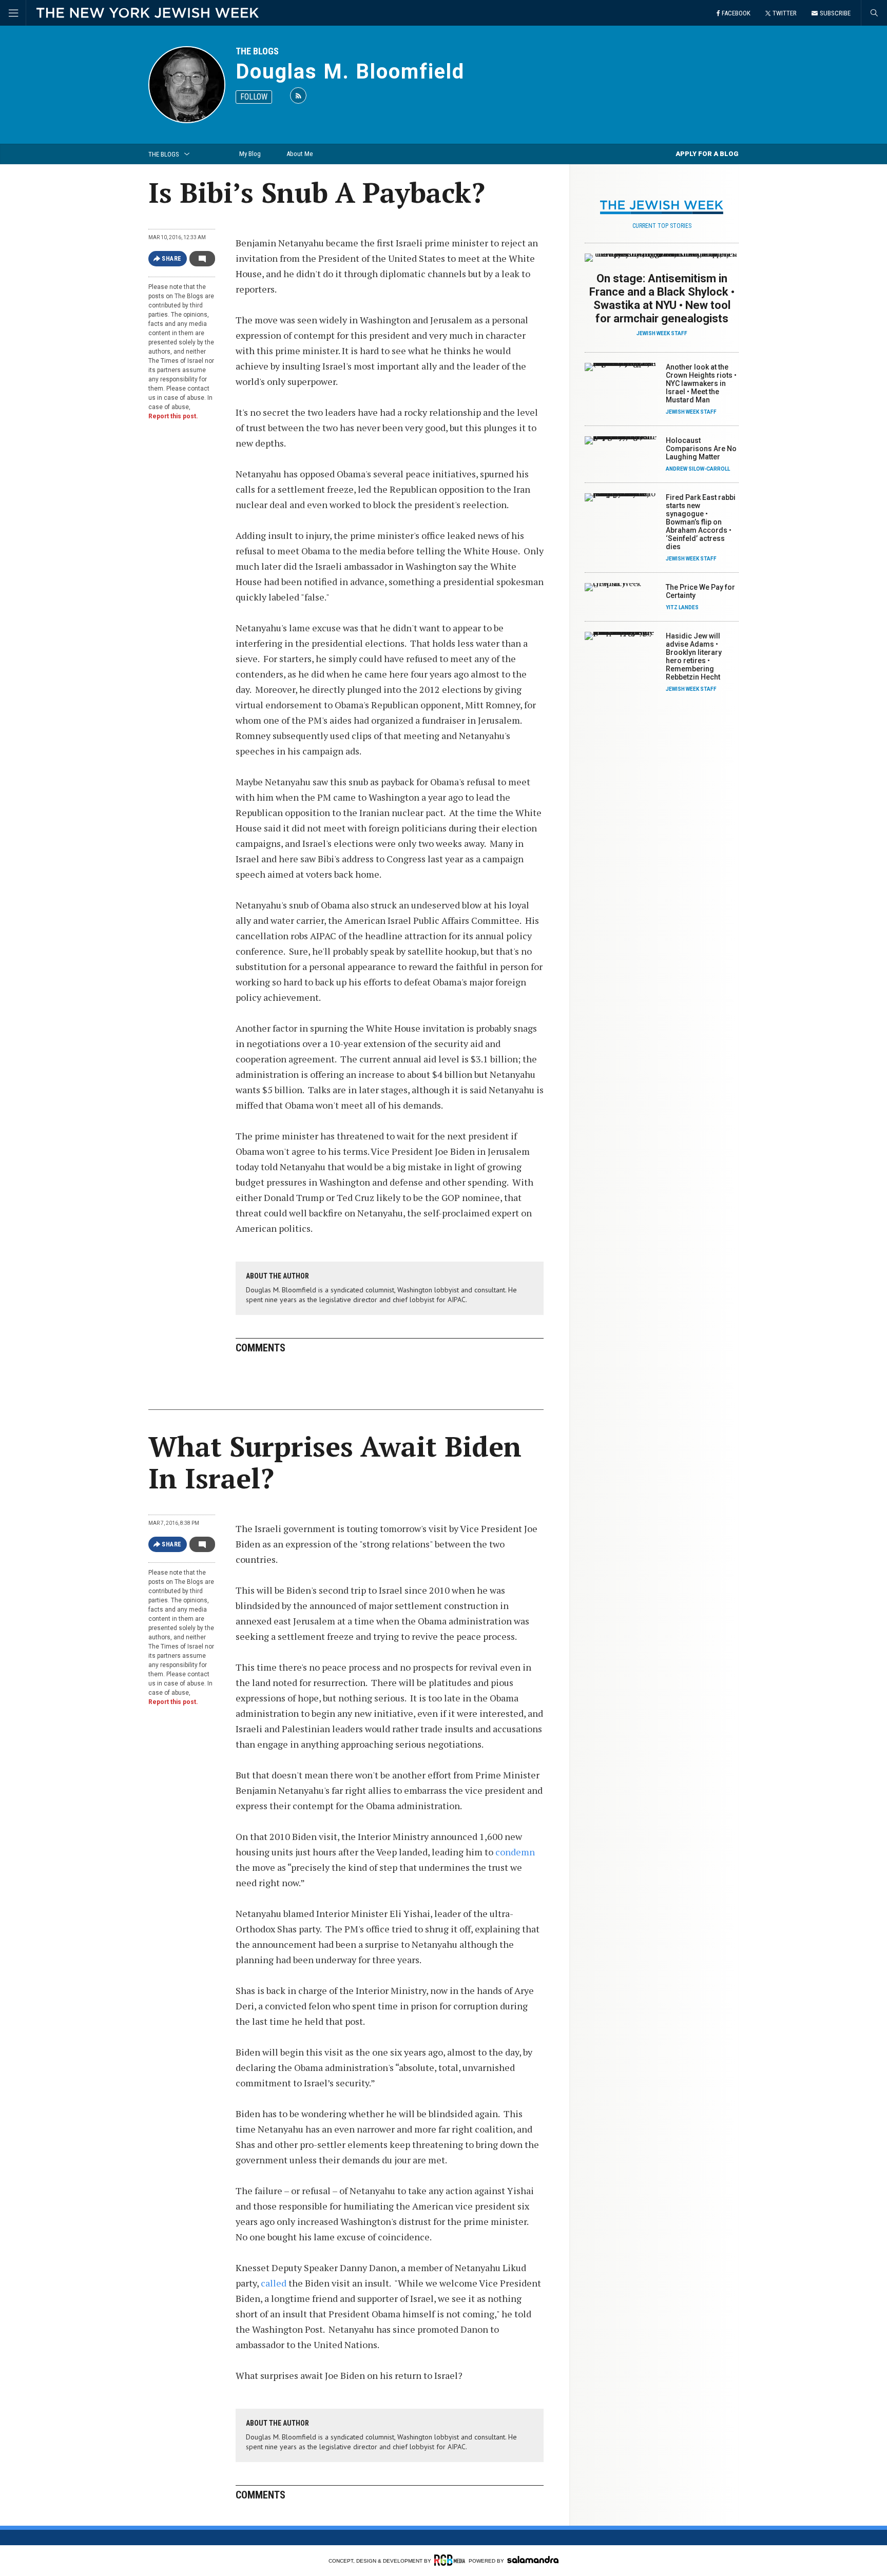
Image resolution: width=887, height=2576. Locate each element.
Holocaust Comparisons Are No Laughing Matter (701, 449)
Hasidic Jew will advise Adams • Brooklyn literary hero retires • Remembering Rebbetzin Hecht (694, 656)
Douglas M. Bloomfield (350, 72)
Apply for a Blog (707, 154)
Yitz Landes (682, 607)
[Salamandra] (533, 2560)
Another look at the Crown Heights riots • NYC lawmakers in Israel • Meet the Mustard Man (701, 383)
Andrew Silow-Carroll (698, 469)
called (275, 2283)
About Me (300, 154)
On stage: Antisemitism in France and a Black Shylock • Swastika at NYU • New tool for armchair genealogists (662, 298)
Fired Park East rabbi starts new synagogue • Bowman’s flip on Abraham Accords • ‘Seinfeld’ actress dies (701, 522)
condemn (515, 1852)
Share (172, 259)
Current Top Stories (662, 226)
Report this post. (173, 416)
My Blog (250, 154)
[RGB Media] (450, 2560)
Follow (254, 97)
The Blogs (257, 51)
